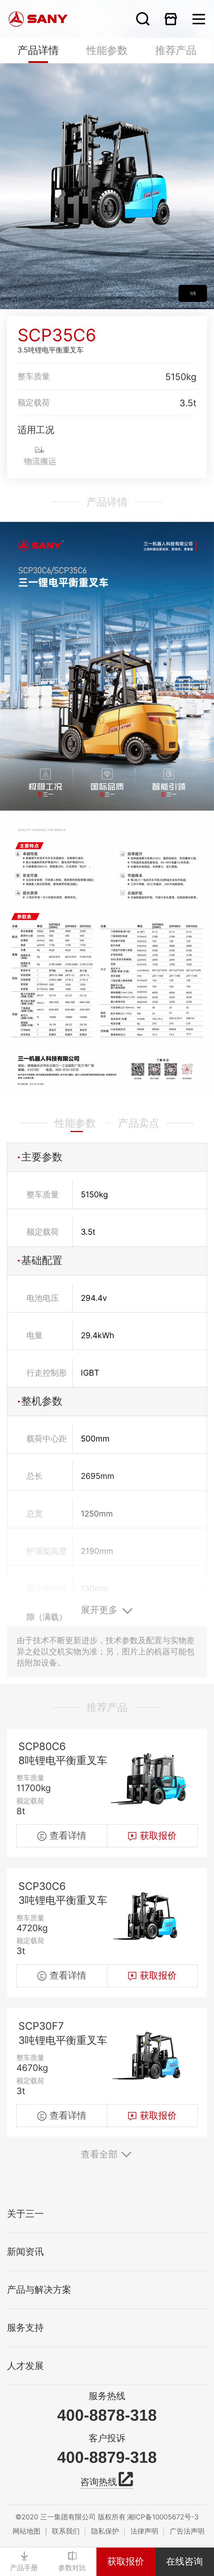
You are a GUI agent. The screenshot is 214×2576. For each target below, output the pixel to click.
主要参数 (42, 1157)
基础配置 (42, 1260)
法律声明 (144, 2531)
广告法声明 (187, 2531)
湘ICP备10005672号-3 (163, 2517)
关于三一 (25, 2214)
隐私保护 (105, 2531)
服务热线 (107, 2396)
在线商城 (171, 19)
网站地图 (26, 2531)
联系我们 (66, 2531)
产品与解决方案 (39, 2290)
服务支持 (25, 2328)
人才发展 (25, 2366)
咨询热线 (99, 2482)
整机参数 (42, 1401)
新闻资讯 (25, 2252)
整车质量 (34, 376)
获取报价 (126, 2561)
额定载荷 (34, 402)
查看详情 (68, 1835)
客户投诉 (107, 2438)
